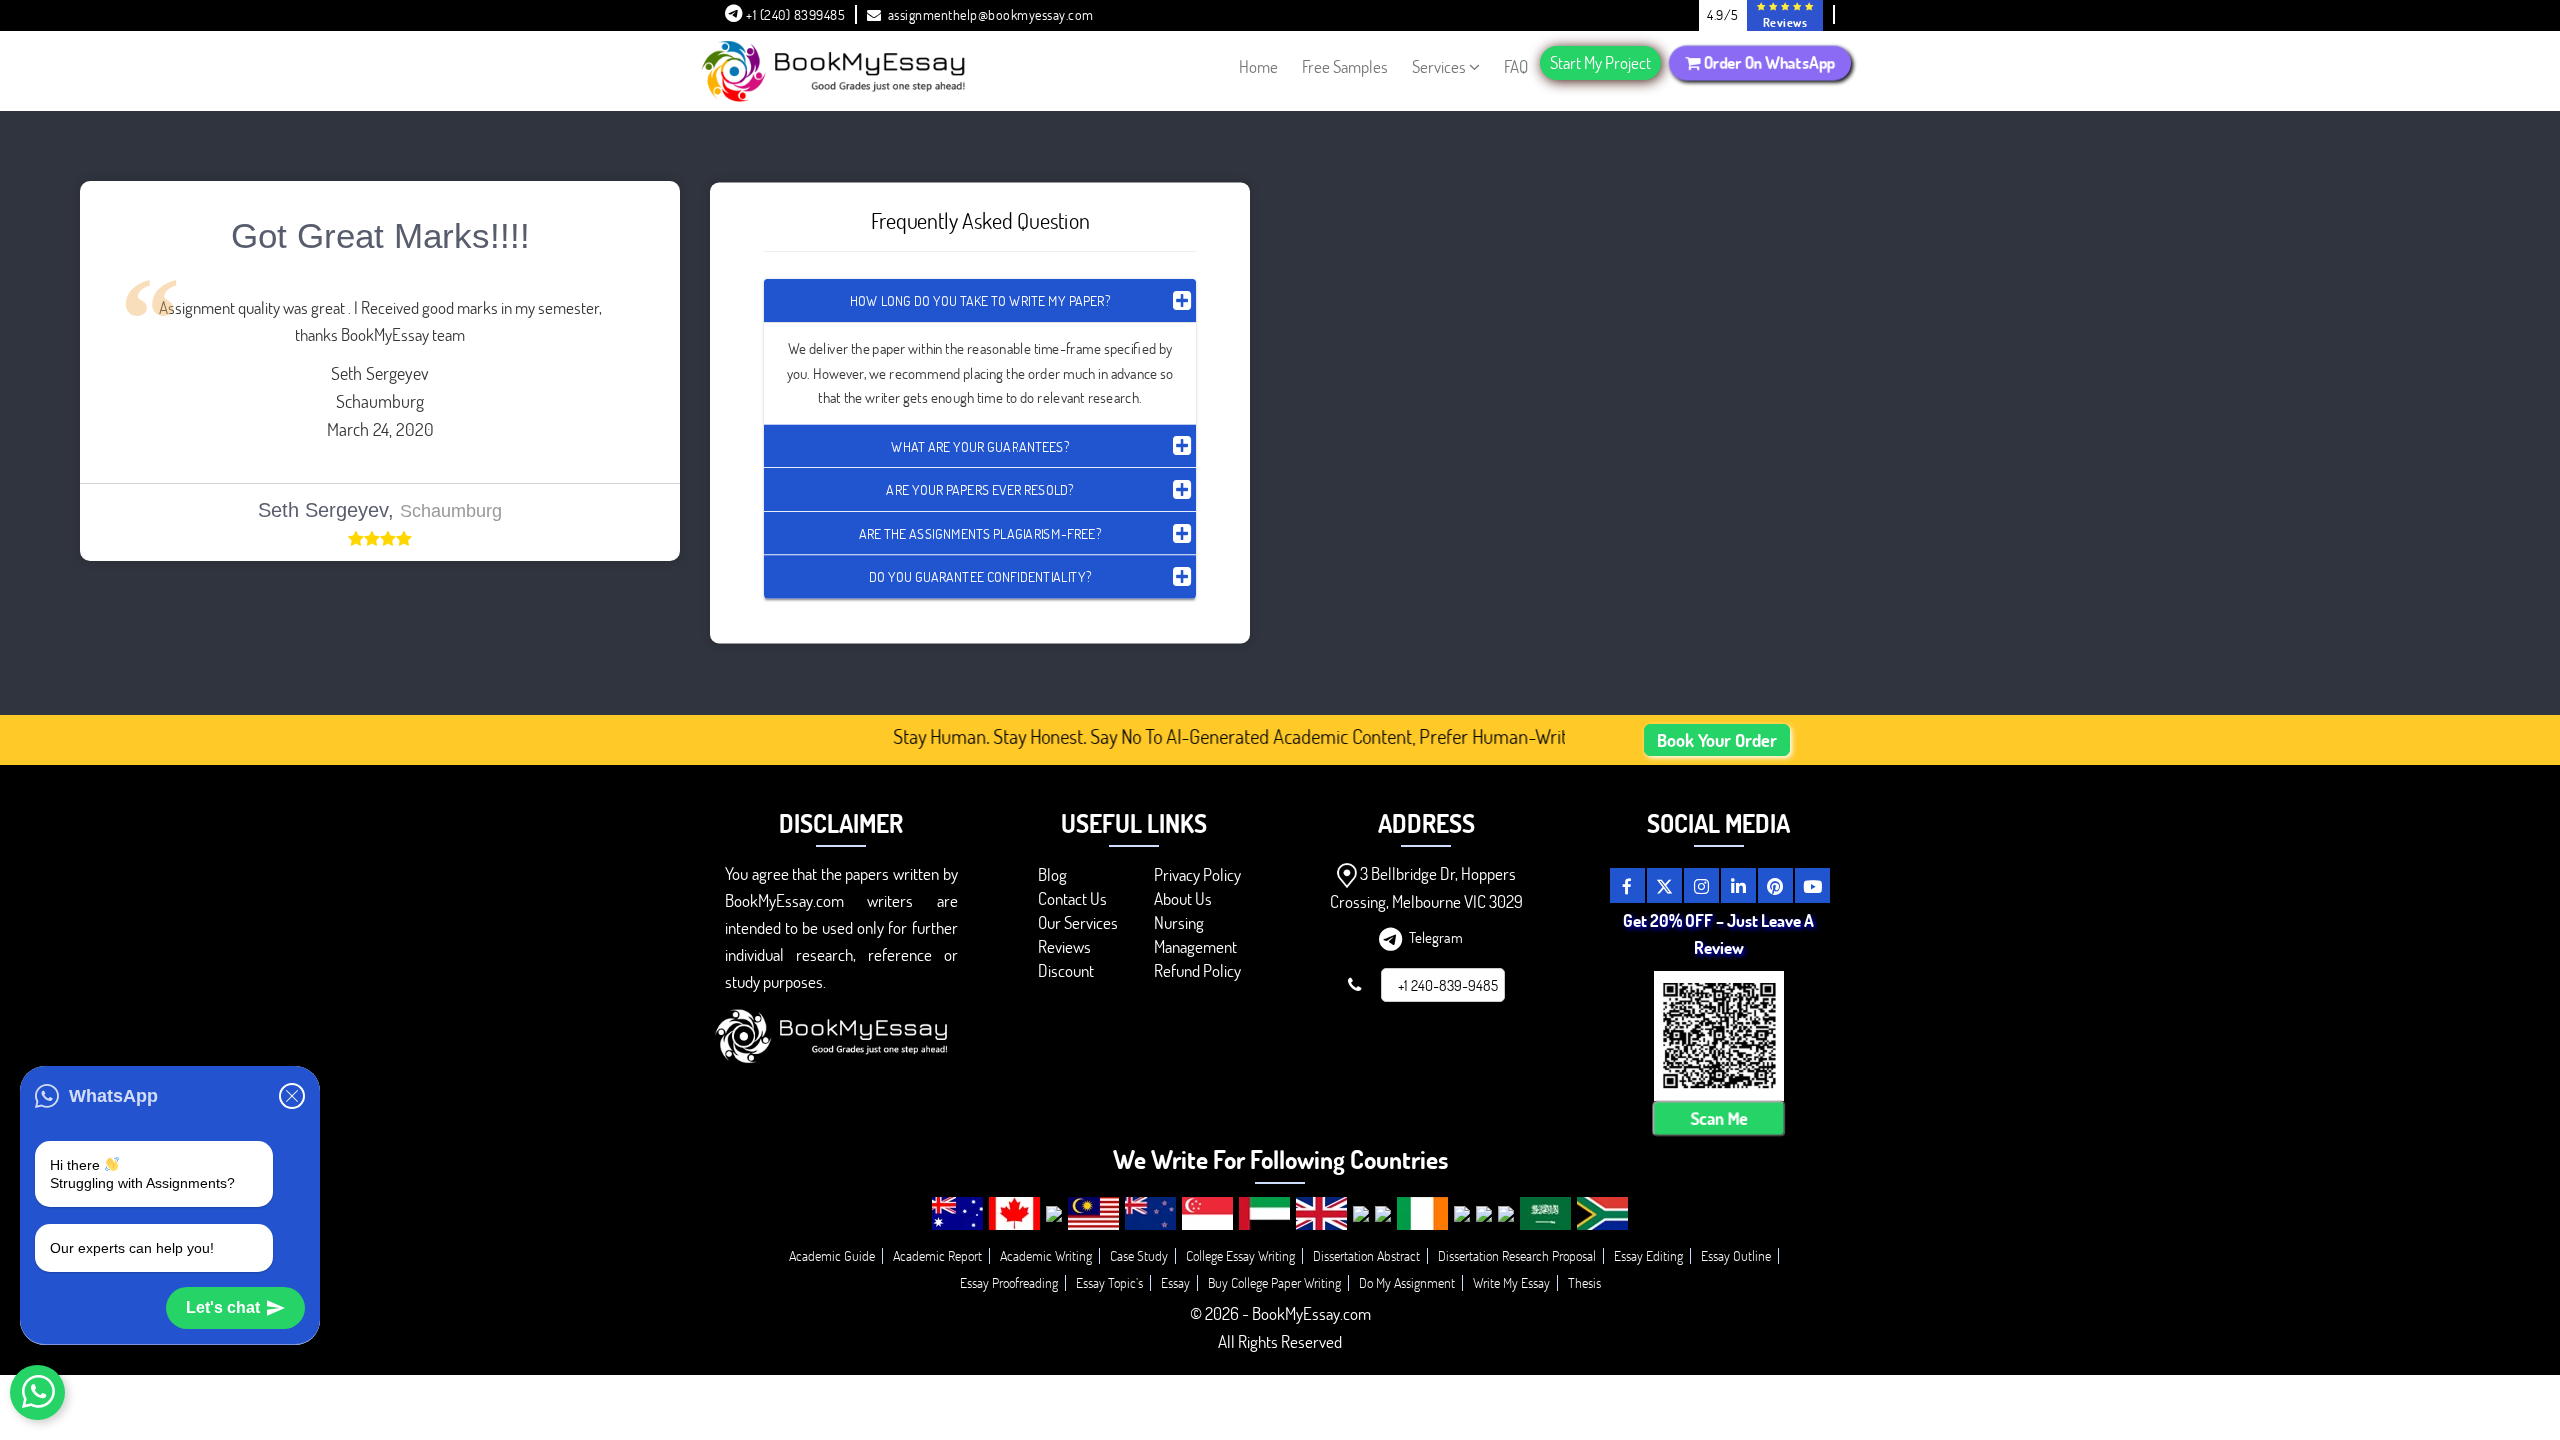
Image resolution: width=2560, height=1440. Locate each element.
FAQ (1516, 66)
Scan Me (1718, 1118)
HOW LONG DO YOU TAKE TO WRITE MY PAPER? (980, 300)
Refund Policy (1197, 970)
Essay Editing (1648, 1255)
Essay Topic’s (1109, 1282)
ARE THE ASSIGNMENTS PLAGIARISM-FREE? (980, 532)
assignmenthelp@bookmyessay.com (991, 14)
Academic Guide (832, 1255)
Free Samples (1345, 66)
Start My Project (1600, 62)
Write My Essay (1511, 1282)
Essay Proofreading (1009, 1282)
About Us (1183, 898)
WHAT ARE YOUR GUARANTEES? (980, 445)
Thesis (1584, 1282)
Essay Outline (1736, 1255)
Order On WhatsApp (1767, 62)
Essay (1175, 1282)
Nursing (1179, 922)
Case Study (1139, 1255)
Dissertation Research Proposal (1517, 1255)
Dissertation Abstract (1366, 1255)
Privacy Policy (1197, 874)
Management (1195, 946)
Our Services (1078, 922)
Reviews (1064, 946)
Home (1258, 66)
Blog (1052, 874)
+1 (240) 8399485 (794, 14)
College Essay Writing (1240, 1255)
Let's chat (223, 1307)
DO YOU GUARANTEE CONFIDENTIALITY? (980, 576)
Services (1439, 66)
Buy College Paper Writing (1274, 1282)
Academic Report (937, 1255)
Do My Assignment (1407, 1282)
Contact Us (1072, 898)
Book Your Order (1717, 740)
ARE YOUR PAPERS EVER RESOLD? (979, 489)
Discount (1066, 970)
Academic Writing (1046, 1255)
